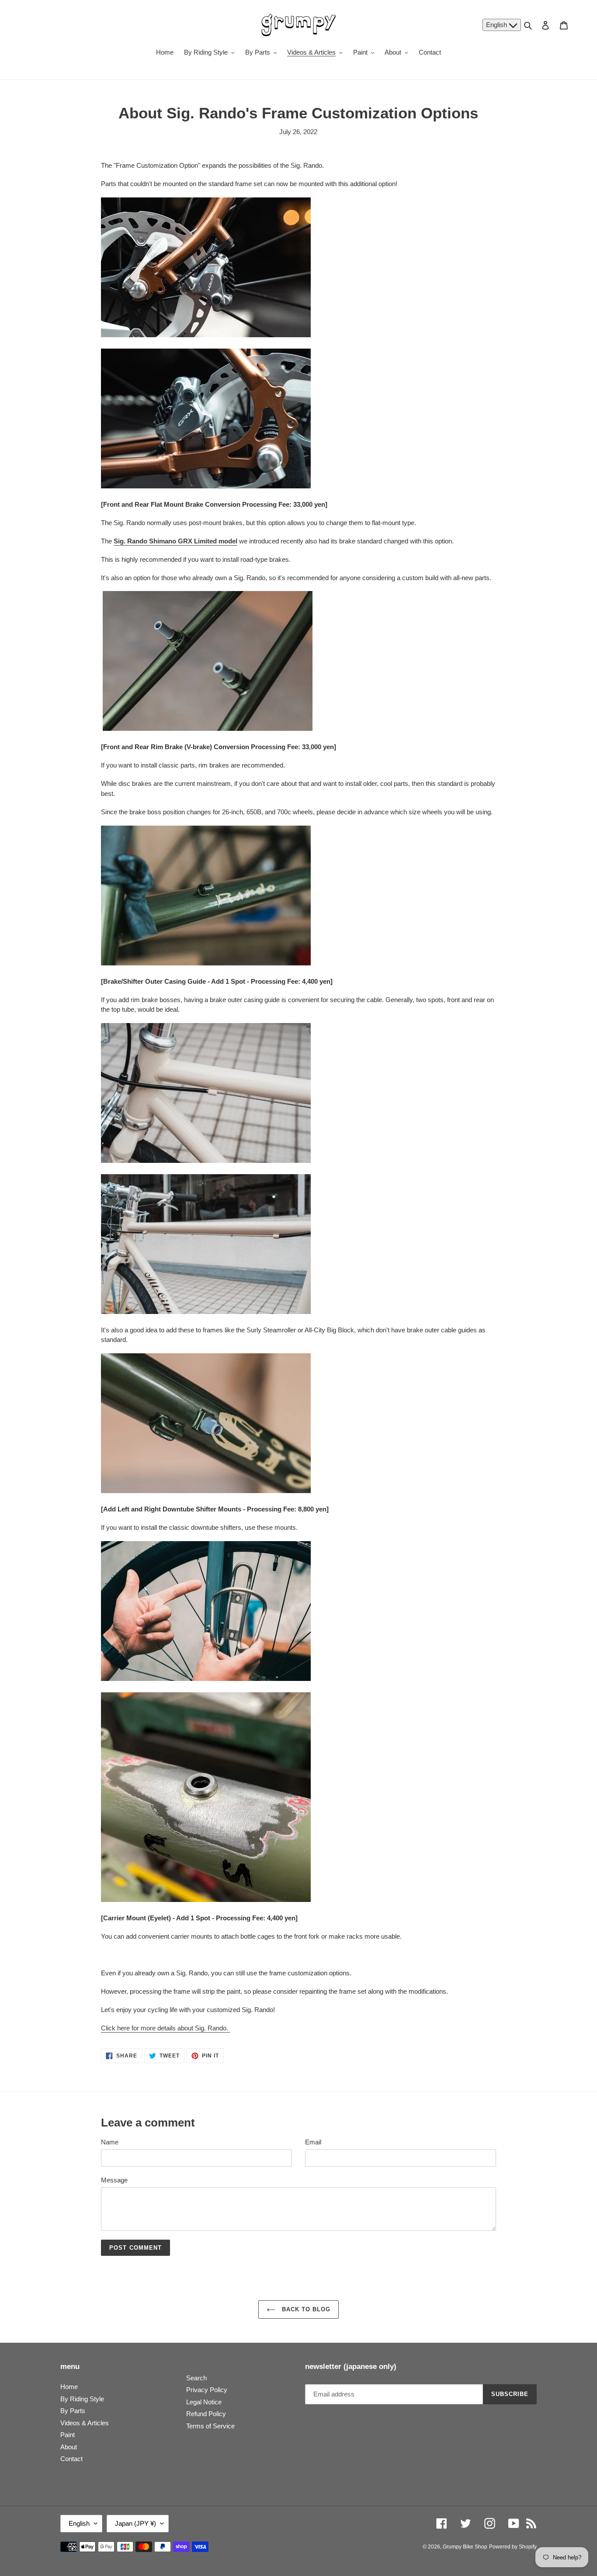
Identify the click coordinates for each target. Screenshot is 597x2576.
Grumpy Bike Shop (465, 2547)
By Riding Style (82, 2399)
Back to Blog (305, 2309)
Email (313, 2142)
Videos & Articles (85, 2423)
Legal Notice (204, 2402)
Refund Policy (206, 2414)
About (69, 2447)
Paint (68, 2435)
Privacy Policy (207, 2390)
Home (69, 2387)
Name (110, 2142)
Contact (71, 2459)
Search (196, 2378)
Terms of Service (210, 2426)
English (497, 25)
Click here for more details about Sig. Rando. (165, 2028)
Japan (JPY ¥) (135, 2523)
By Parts (73, 2411)
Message (114, 2180)
